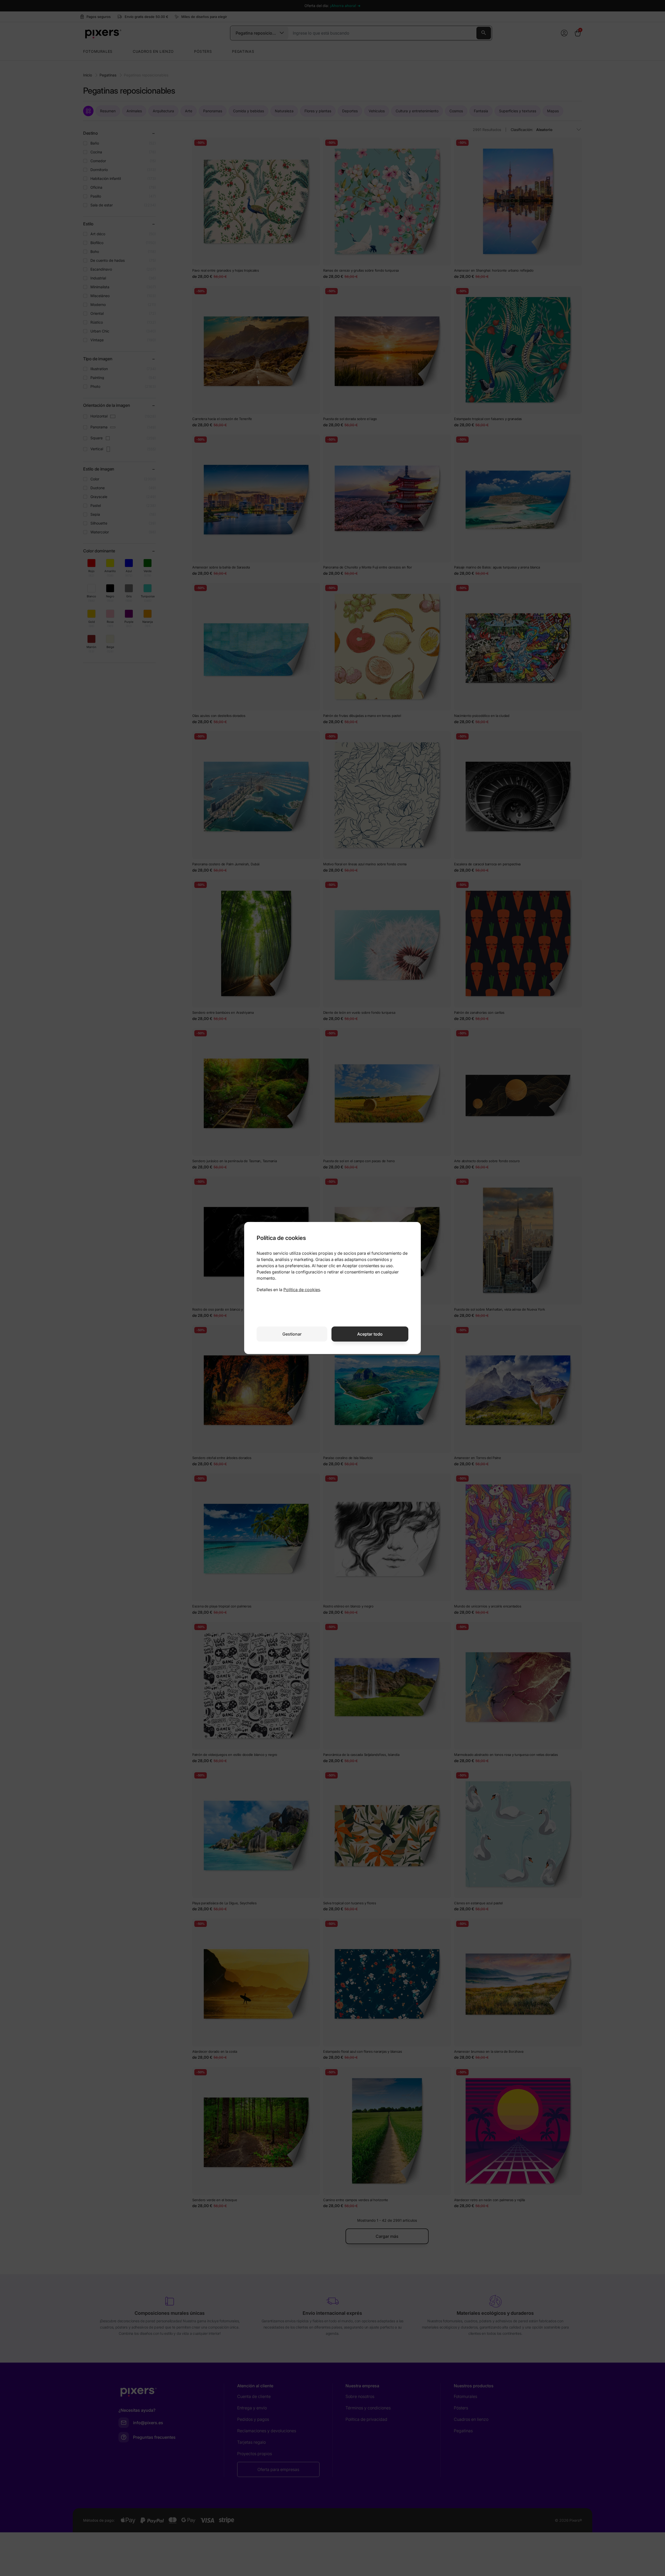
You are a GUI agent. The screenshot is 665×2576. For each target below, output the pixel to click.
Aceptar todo (370, 1334)
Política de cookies (302, 1290)
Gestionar (292, 1334)
